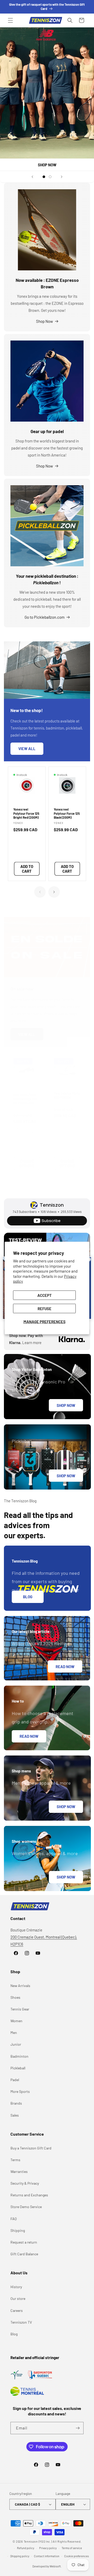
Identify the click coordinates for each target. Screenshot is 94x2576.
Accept (45, 1295)
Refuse (45, 1308)
